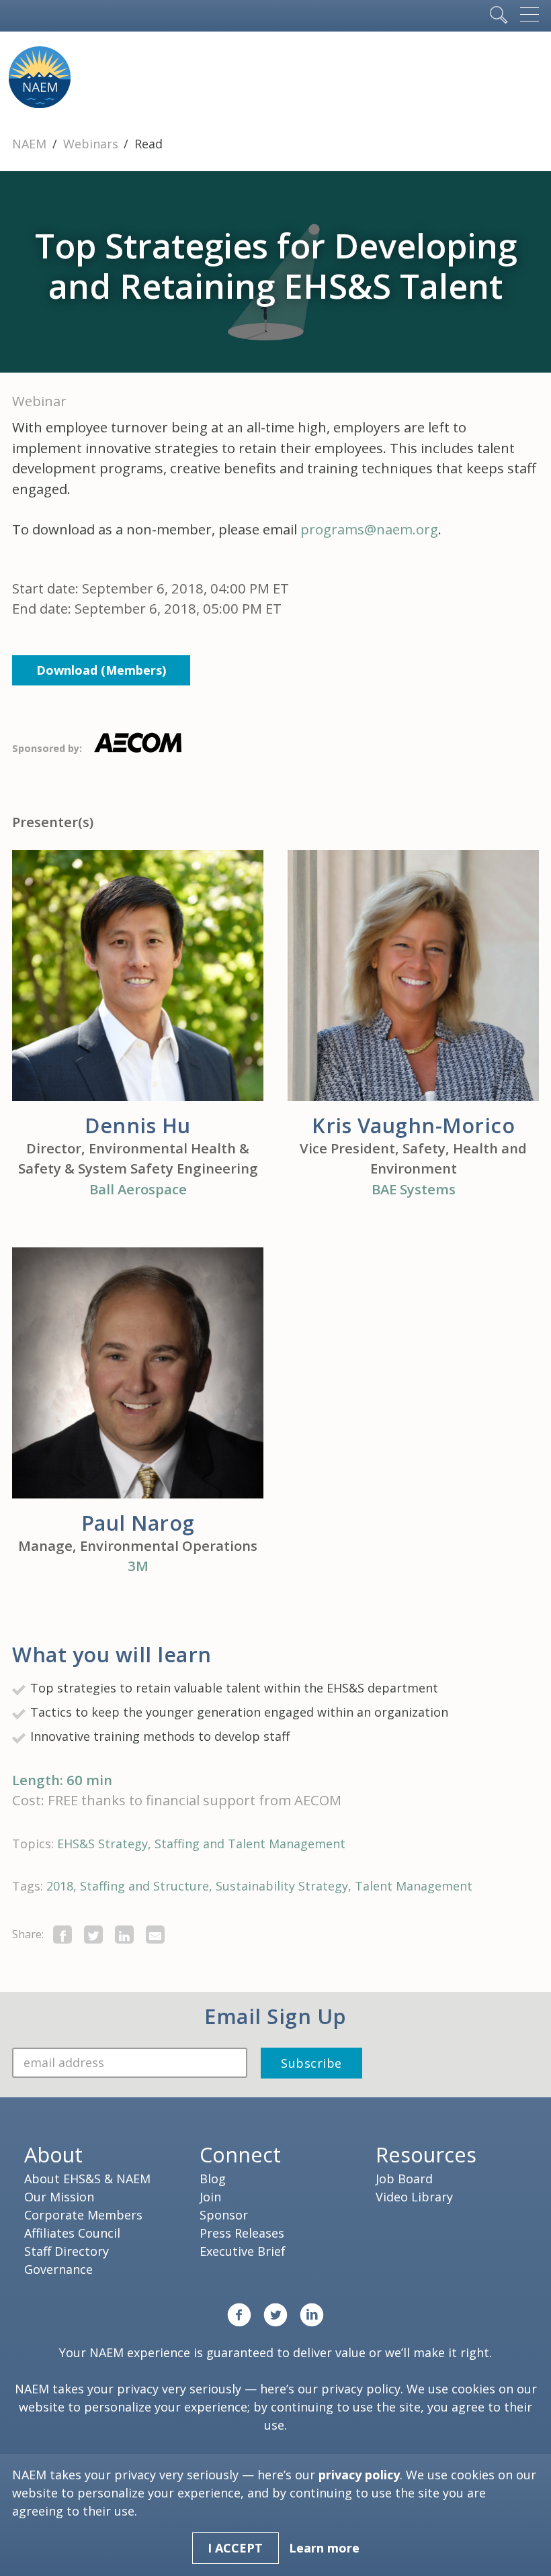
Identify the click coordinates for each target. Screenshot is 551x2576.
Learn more (324, 2548)
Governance (58, 2269)
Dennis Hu (138, 1125)
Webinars (92, 144)
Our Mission (59, 2197)
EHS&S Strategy (102, 1844)
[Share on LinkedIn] (124, 1935)
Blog (213, 2179)
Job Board (404, 2179)
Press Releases (242, 2233)
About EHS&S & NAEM (87, 2179)
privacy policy (361, 2389)
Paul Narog (138, 1523)
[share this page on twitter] (93, 1935)
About (53, 2154)
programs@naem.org (369, 529)
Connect (240, 2154)
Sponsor (224, 2215)
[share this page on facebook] (62, 1935)
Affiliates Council (72, 2233)
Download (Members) (101, 670)
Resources (426, 2154)
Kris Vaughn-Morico (413, 1125)
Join (210, 2197)
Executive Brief (243, 2251)
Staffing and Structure (144, 1886)
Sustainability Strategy (282, 1886)
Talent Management (414, 1886)
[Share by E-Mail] (155, 1935)
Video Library (414, 2197)
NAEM (31, 144)
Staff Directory (67, 2251)
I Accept (235, 2548)
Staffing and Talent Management (250, 1844)
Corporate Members (83, 2215)
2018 (60, 1886)
